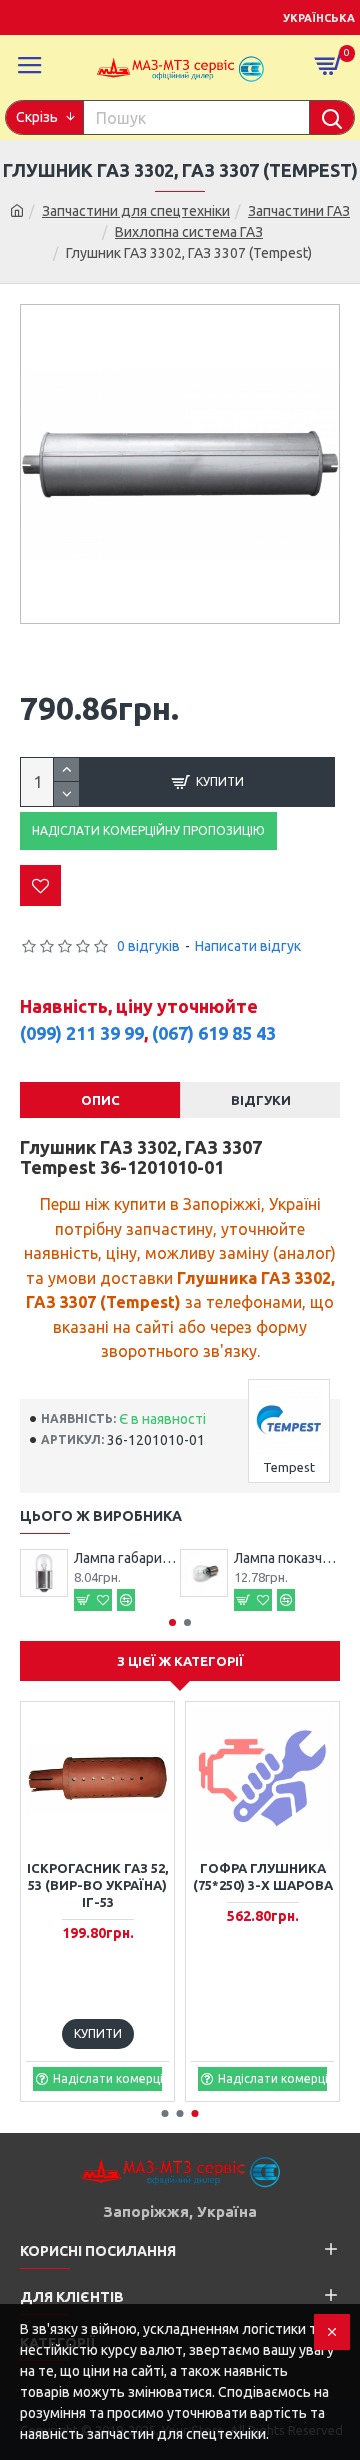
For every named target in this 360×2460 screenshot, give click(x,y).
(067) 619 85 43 (214, 1033)
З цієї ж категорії (180, 1661)
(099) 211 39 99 (82, 1033)
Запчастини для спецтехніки (136, 211)
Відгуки (261, 1100)
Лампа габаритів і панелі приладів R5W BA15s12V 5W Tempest (127, 1558)
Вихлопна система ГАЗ (189, 232)
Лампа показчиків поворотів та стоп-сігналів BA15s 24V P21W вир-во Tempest (287, 1558)
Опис (100, 1100)
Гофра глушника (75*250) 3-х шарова (263, 1876)
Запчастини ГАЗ (299, 211)
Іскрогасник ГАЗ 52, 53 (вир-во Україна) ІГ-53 (97, 1885)
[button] (172, 1622)
